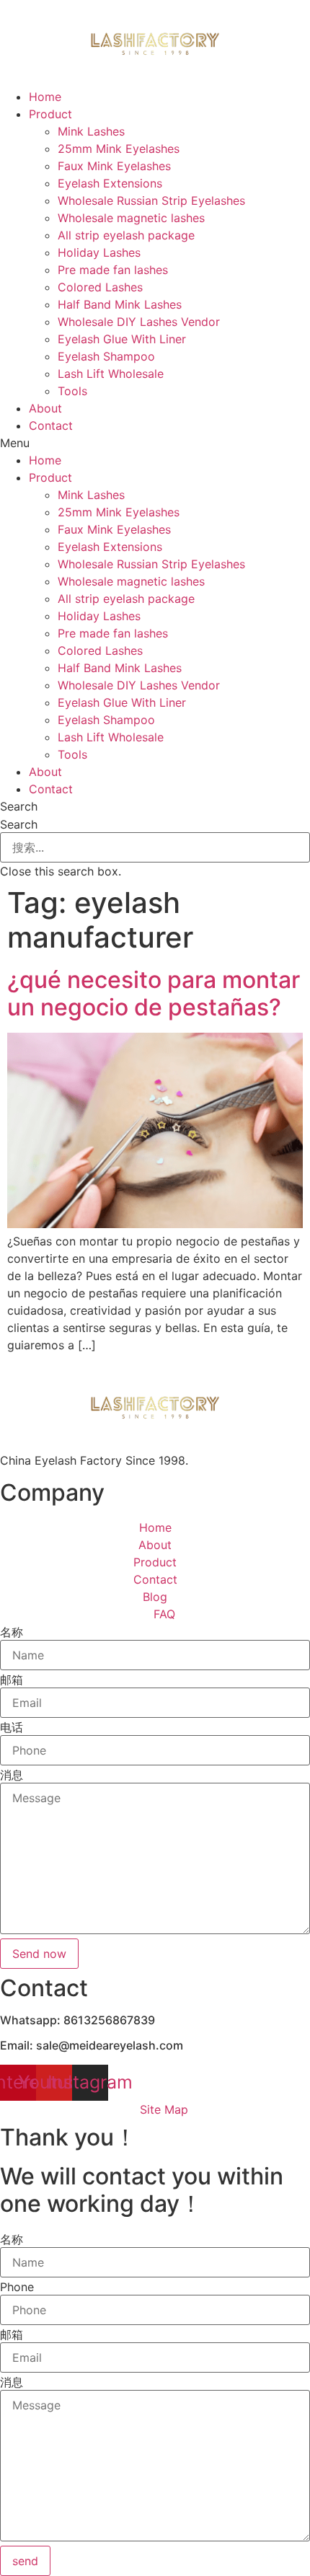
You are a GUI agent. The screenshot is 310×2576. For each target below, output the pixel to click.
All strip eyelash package (126, 235)
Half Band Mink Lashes (120, 304)
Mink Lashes (91, 131)
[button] (155, 443)
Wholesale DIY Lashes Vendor (139, 322)
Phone (17, 2287)
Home (45, 97)
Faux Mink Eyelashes (114, 166)
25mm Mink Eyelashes (119, 149)
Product (50, 114)
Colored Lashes (100, 287)
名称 (12, 1632)
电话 (12, 1727)
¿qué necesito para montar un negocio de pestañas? (154, 993)
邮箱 (12, 1680)
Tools (72, 391)
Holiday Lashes (99, 252)
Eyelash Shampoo (106, 356)
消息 (12, 1775)
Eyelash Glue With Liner (122, 339)
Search (19, 824)
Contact (51, 425)
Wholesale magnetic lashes (131, 218)
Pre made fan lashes (113, 270)
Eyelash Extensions (110, 183)
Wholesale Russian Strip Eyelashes (151, 200)
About (45, 408)
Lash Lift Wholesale (111, 374)
